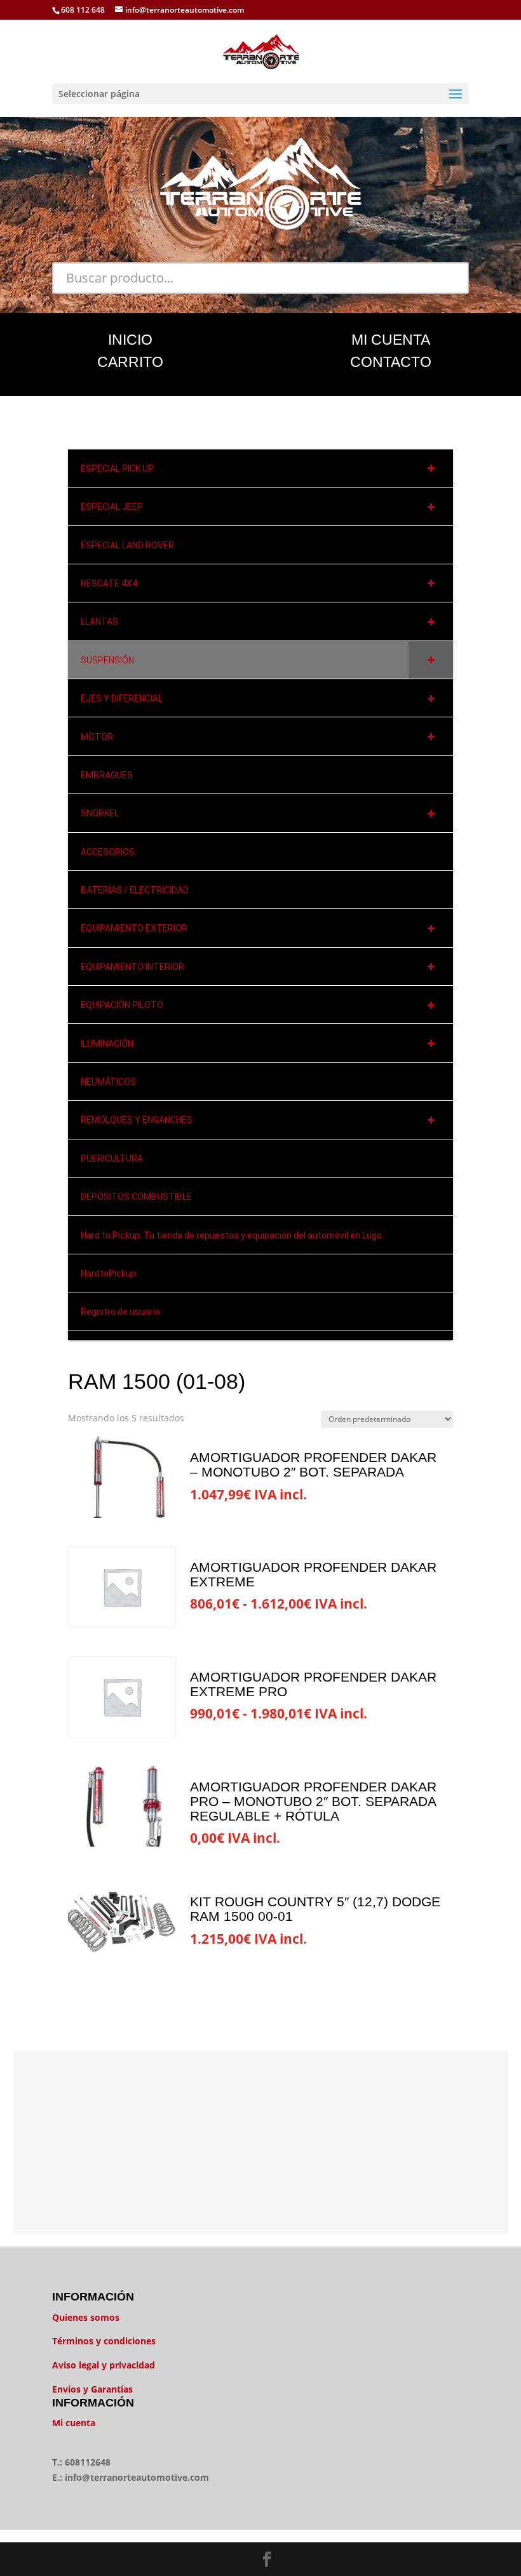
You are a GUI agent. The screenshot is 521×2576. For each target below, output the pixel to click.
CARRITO (130, 362)
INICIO (130, 340)
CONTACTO (391, 362)
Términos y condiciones (104, 2341)
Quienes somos (86, 2317)
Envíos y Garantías (92, 2389)
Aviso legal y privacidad (104, 2365)
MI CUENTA (391, 340)
